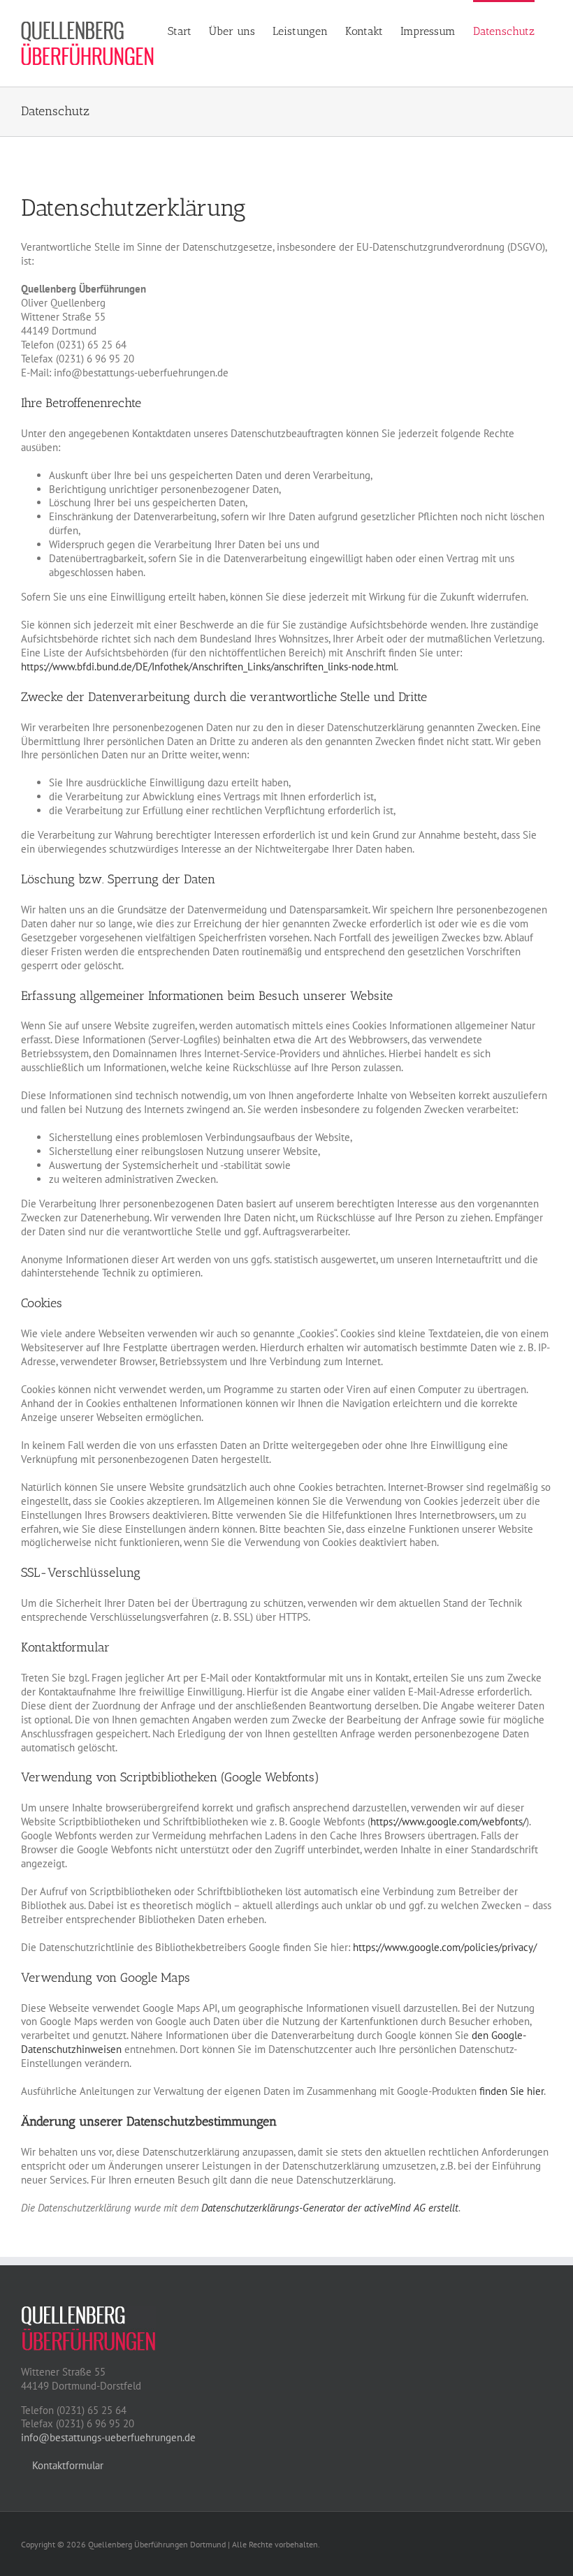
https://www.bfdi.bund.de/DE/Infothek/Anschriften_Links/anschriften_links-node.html (209, 667)
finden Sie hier (510, 2091)
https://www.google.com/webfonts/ (448, 1821)
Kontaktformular (66, 2465)
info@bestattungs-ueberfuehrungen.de (108, 2437)
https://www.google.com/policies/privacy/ (445, 1947)
